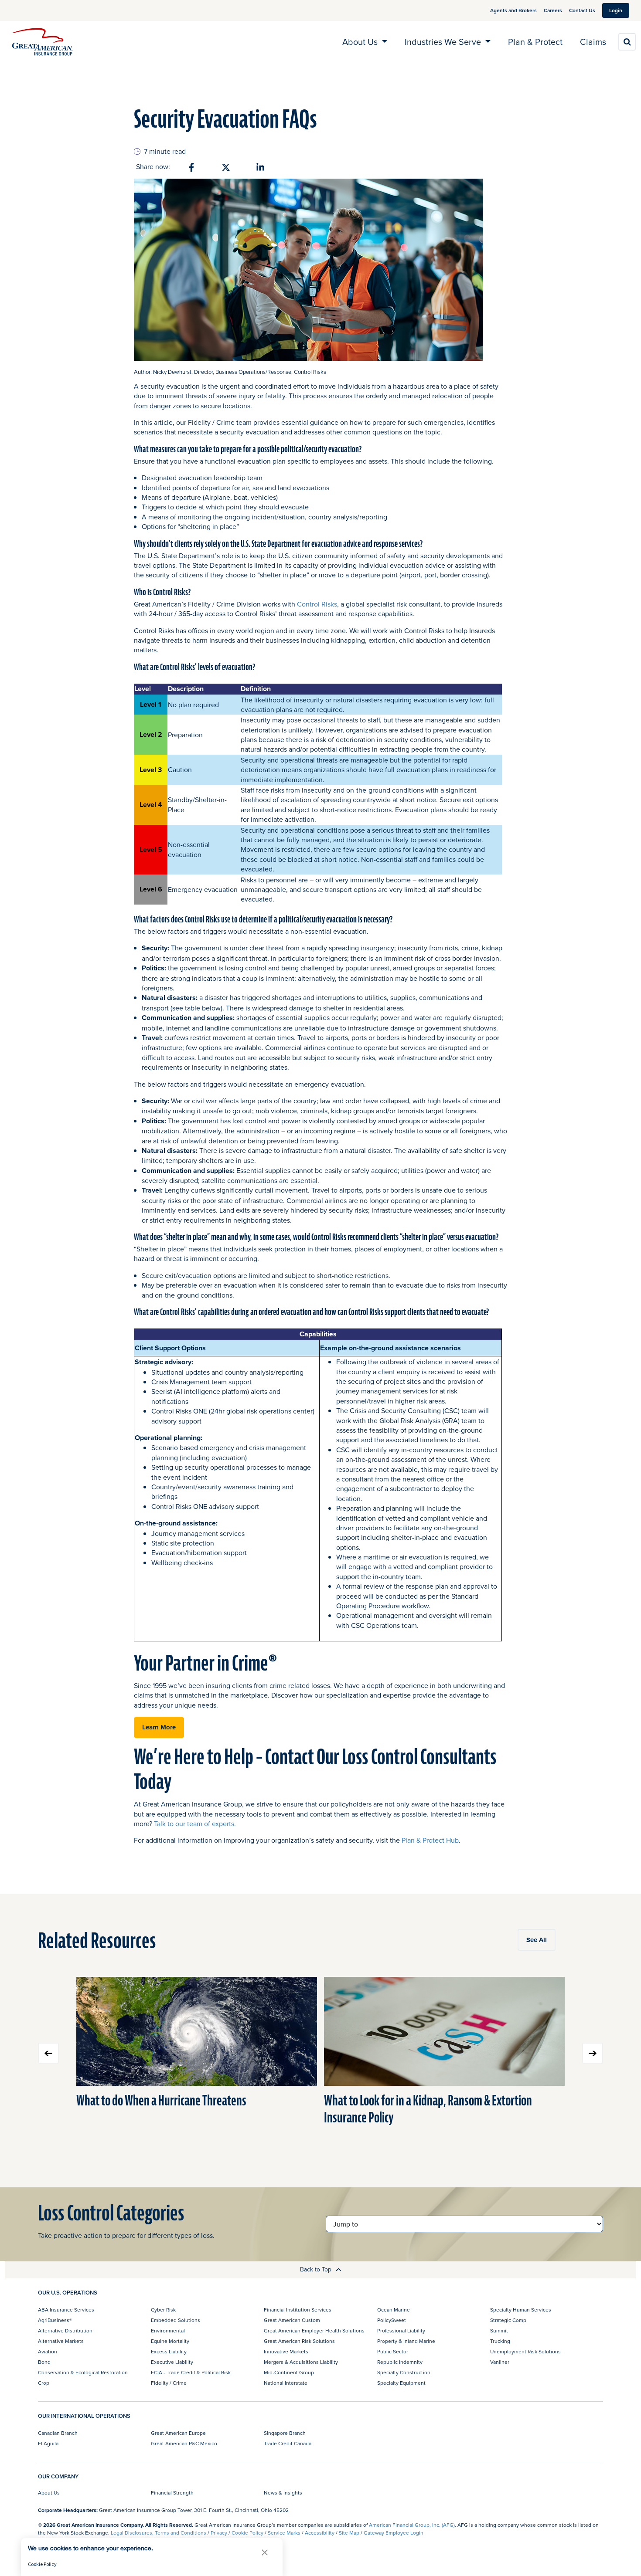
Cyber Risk (163, 2310)
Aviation (48, 2351)
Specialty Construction (404, 2372)
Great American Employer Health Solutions (314, 2330)
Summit (499, 2330)
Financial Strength (172, 2493)
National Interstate (286, 2383)
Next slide (593, 2053)
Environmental (168, 2330)
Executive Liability (172, 2362)
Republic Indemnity (400, 2362)
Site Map (349, 2533)
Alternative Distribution (65, 2330)
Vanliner (500, 2362)
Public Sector (393, 2351)
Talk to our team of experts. (195, 1824)
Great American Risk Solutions (299, 2341)
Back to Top (317, 2269)
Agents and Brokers (513, 10)
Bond (44, 2362)
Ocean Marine (394, 2310)
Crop (44, 2383)
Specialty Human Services (521, 2310)
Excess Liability (169, 2351)
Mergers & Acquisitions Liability (301, 2362)
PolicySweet (392, 2320)
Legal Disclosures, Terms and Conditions (159, 2533)
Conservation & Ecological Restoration (83, 2372)
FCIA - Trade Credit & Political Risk (191, 2372)
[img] (42, 42)
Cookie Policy (247, 2533)
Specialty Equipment (401, 2383)
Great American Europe (178, 2433)
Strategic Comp (508, 2320)
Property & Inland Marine (406, 2341)
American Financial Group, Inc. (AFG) (412, 2525)
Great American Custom (292, 2320)
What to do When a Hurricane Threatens (161, 2101)
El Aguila (48, 2443)
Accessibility (320, 2533)
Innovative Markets (286, 2351)
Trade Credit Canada (288, 2443)
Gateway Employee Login (394, 2533)
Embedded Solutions (176, 2320)
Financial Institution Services (298, 2310)
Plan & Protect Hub (430, 1840)
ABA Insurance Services (66, 2310)
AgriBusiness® (55, 2320)
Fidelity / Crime (169, 2383)
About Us (49, 2493)
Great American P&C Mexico (184, 2443)
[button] (265, 2552)
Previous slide (48, 2053)
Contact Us (582, 10)
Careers (553, 10)
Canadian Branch (58, 2433)
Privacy (219, 2533)
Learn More (159, 1727)
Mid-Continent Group (289, 2372)
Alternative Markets (61, 2341)
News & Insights (283, 2493)
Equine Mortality (170, 2341)
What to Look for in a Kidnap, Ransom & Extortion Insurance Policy (428, 2109)
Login (616, 10)
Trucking (500, 2341)
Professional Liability (401, 2330)
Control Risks (317, 604)
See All (537, 1940)
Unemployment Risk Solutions (525, 2351)
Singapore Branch (285, 2433)
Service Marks (284, 2533)
